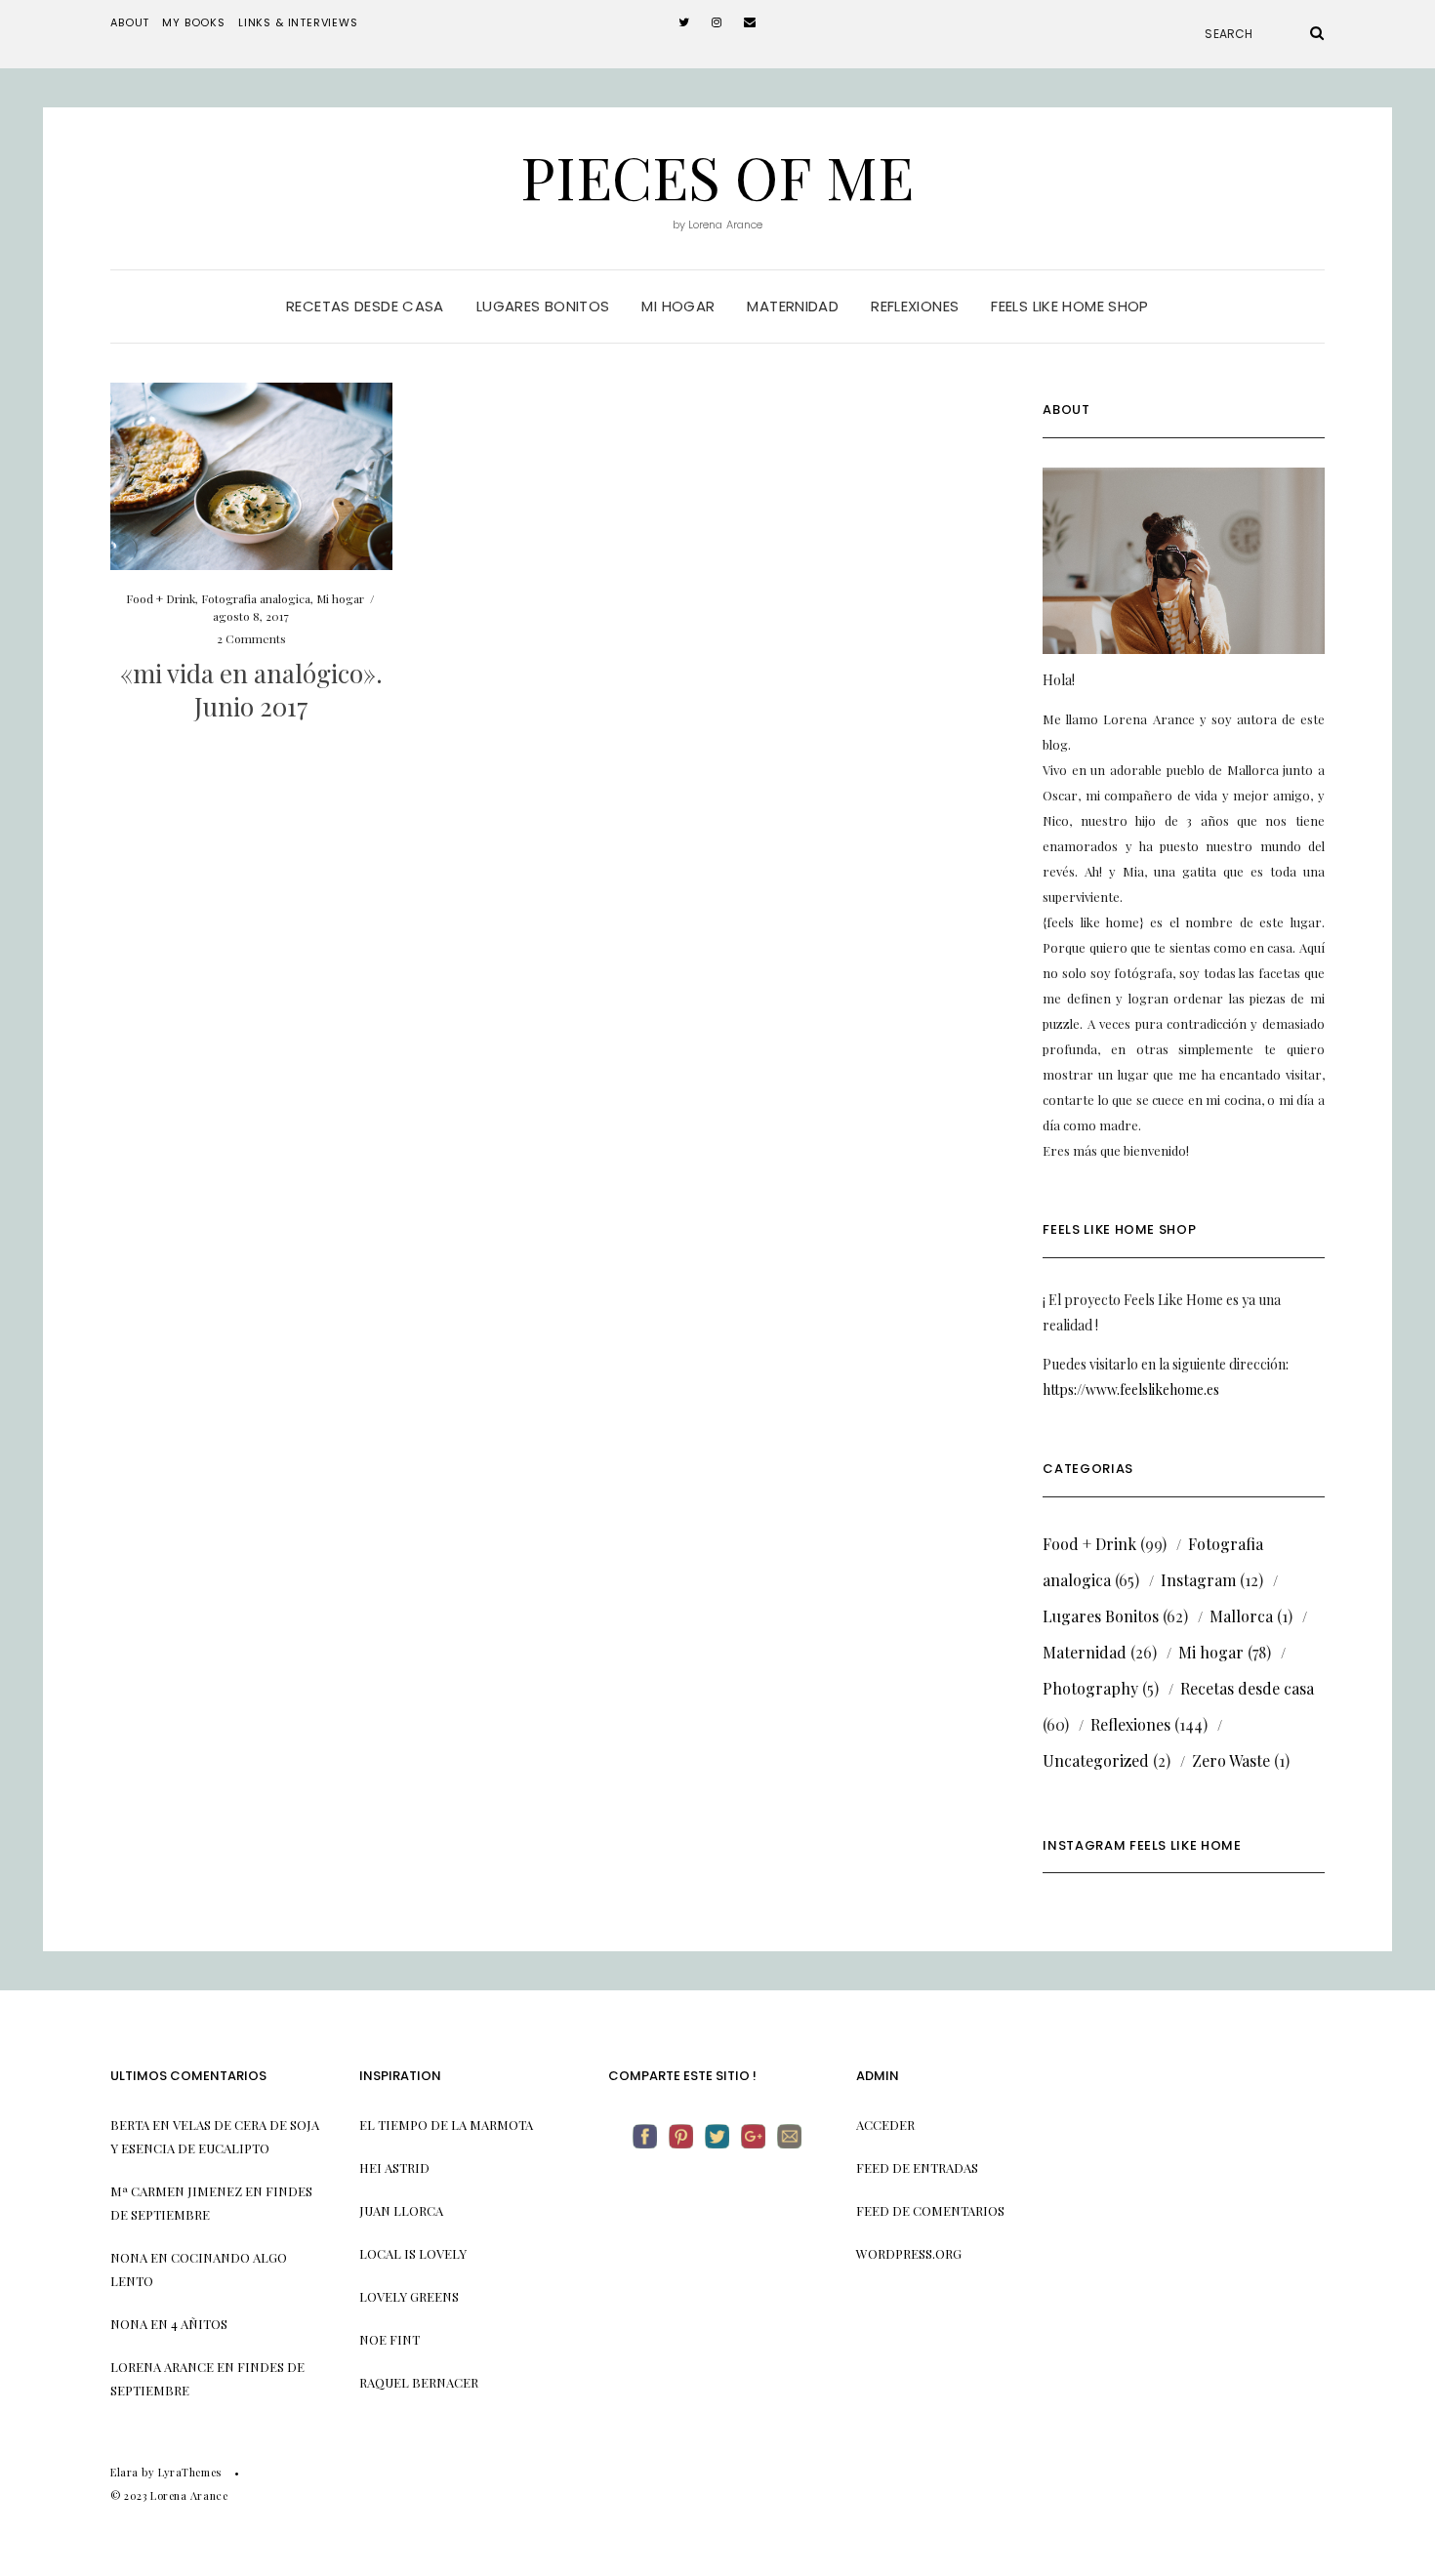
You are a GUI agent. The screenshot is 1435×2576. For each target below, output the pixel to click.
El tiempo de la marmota (446, 2125)
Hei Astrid (394, 2167)
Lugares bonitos (543, 306)
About (130, 22)
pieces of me (717, 176)
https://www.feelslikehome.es (1131, 1390)
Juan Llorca (401, 2210)
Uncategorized (1096, 1760)
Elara (124, 2472)
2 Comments (251, 638)
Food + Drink (161, 598)
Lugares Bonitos (1101, 1616)
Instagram (1198, 1580)
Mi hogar (678, 306)
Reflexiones (915, 306)
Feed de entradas (917, 2167)
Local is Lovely (413, 2253)
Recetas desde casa (365, 306)
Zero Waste (1231, 1760)
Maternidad (793, 306)
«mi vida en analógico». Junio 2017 (251, 690)
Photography (1090, 1688)
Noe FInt (389, 2339)
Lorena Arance (162, 2367)
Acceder (885, 2125)
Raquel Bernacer (419, 2382)
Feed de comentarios (930, 2210)
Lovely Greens (409, 2296)
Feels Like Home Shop (1070, 306)
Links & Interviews (298, 22)
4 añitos (199, 2324)
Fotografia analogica (256, 598)
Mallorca (1241, 1616)
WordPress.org (909, 2253)
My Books (194, 22)
